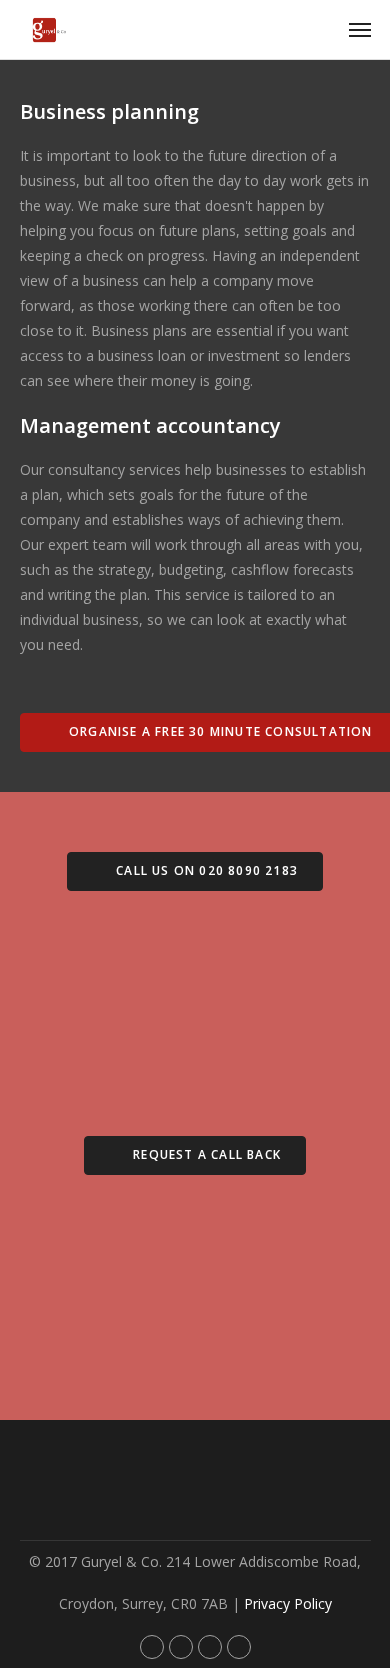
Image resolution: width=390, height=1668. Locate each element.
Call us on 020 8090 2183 (205, 870)
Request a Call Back (205, 1154)
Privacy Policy (288, 1603)
